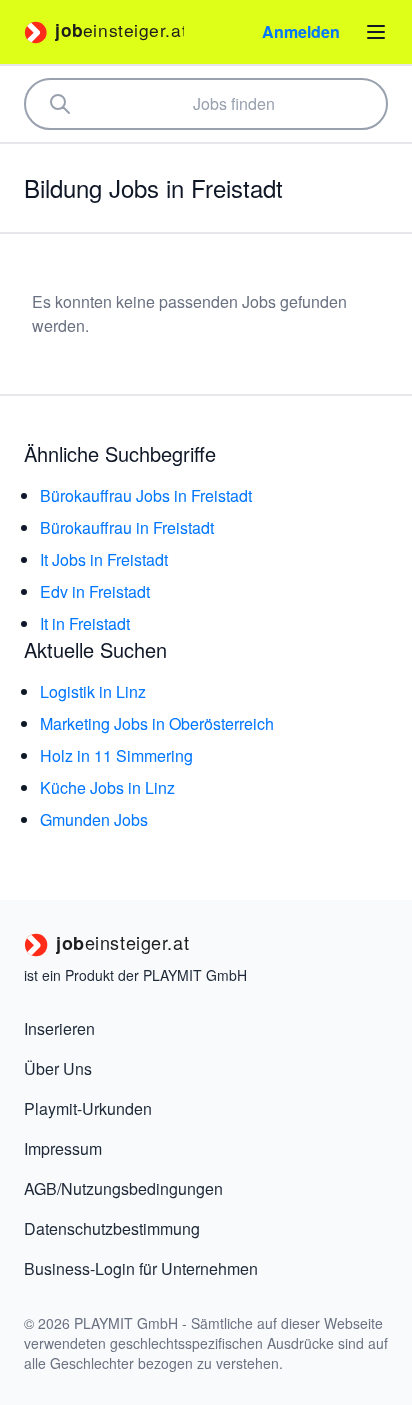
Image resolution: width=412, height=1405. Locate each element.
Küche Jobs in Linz (107, 787)
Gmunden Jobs (94, 819)
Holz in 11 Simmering (116, 755)
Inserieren (59, 1028)
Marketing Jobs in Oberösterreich (157, 723)
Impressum (63, 1148)
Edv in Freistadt (95, 591)
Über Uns (58, 1068)
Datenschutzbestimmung (112, 1228)
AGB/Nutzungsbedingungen (123, 1188)
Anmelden (301, 31)
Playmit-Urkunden (88, 1108)
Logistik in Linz (93, 691)
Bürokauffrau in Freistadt (127, 527)
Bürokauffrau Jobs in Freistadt (146, 495)
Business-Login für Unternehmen (141, 1268)
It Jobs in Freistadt (104, 559)
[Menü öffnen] (376, 32)
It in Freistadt (85, 623)
